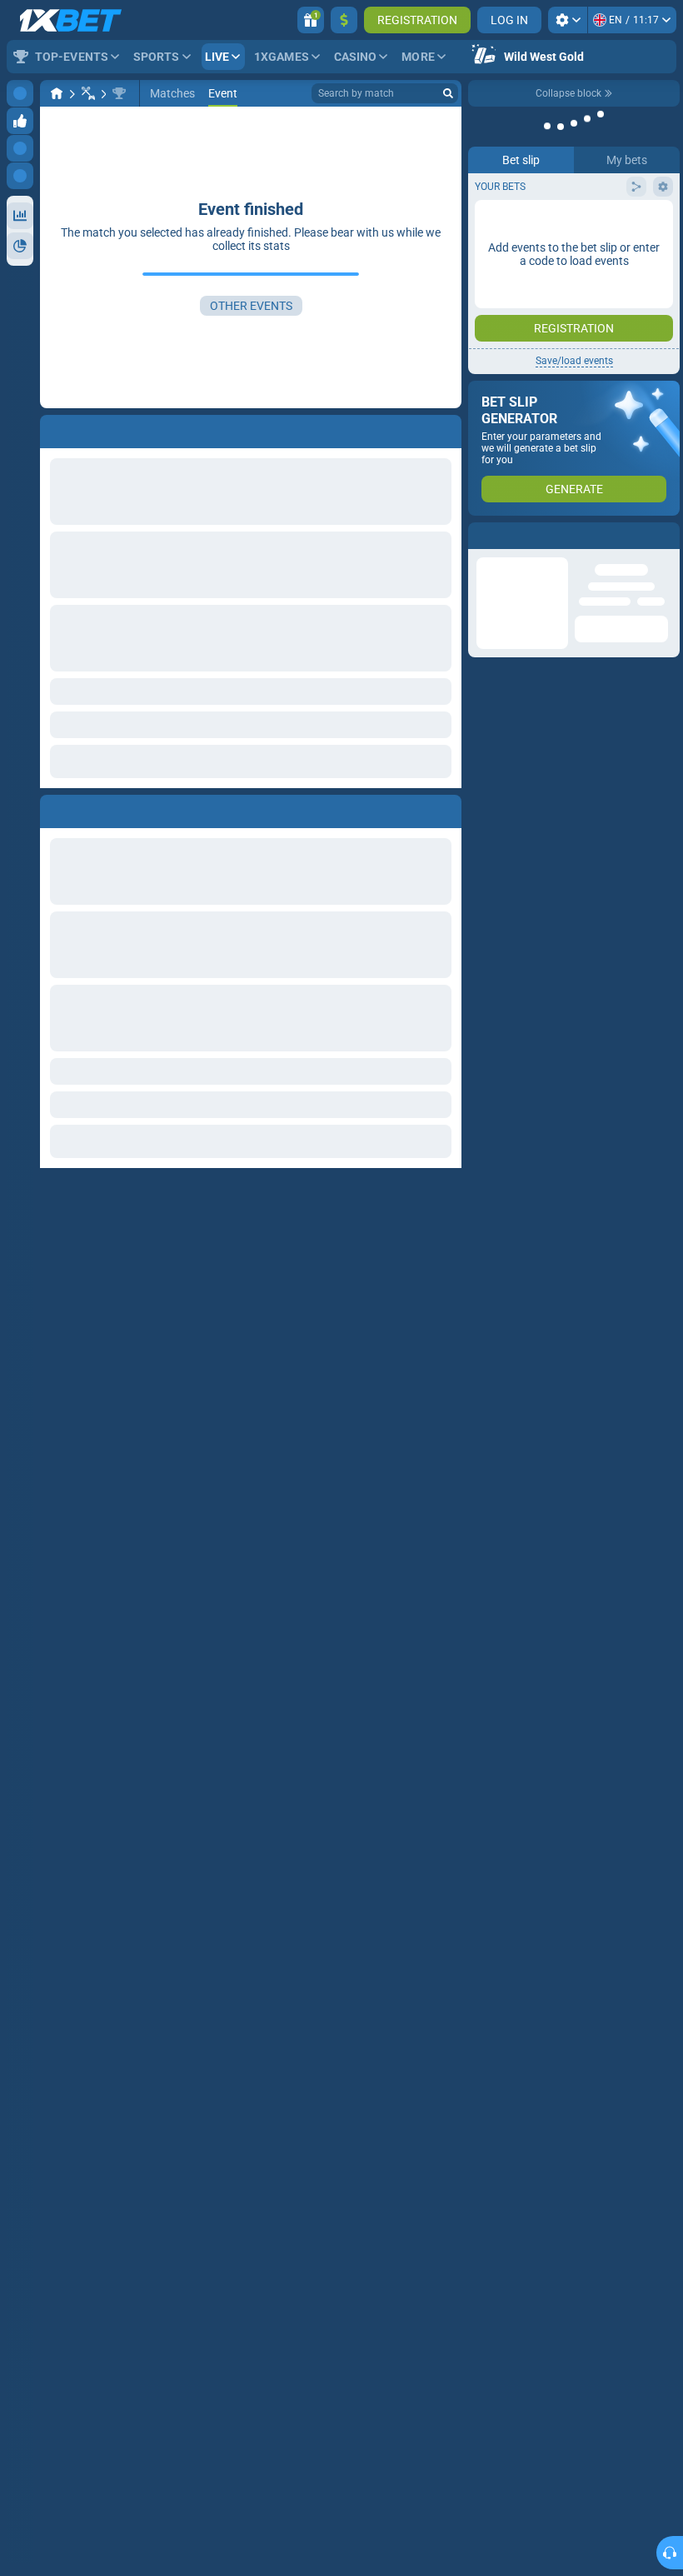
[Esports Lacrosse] (88, 93)
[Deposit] (344, 20)
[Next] (91, 808)
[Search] (448, 93)
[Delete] (445, 808)
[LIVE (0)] (57, 93)
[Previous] (53, 808)
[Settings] (568, 20)
